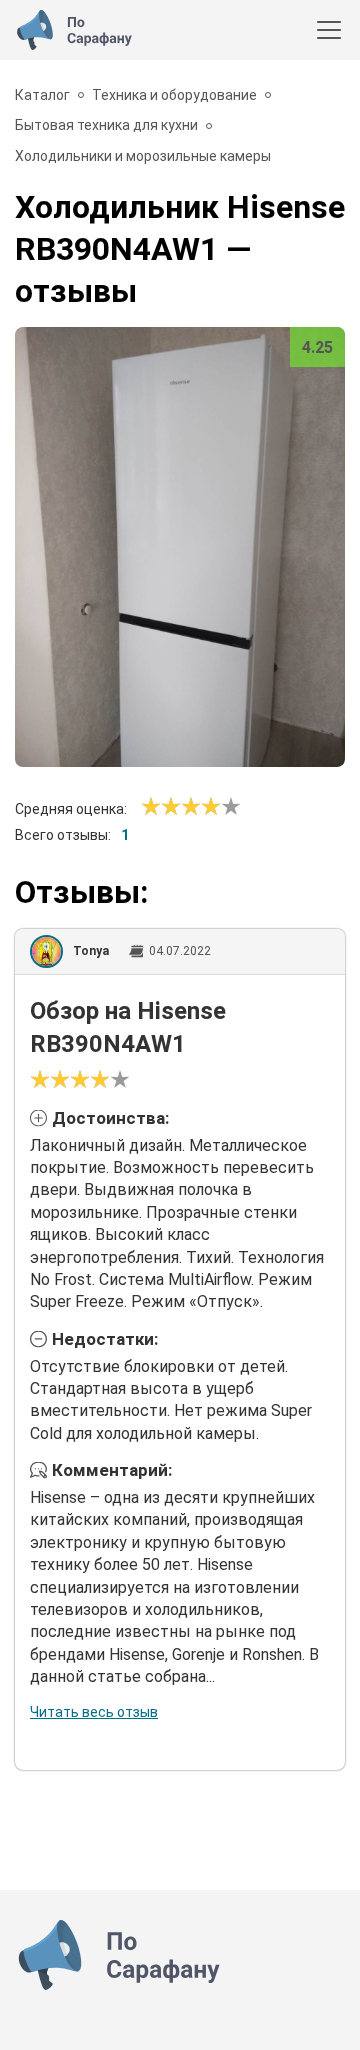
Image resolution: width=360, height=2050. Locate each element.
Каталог (42, 95)
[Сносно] (161, 807)
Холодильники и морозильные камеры (143, 156)
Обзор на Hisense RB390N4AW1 (128, 1028)
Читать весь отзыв (94, 1712)
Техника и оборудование (174, 95)
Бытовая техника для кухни (106, 125)
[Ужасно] (151, 807)
